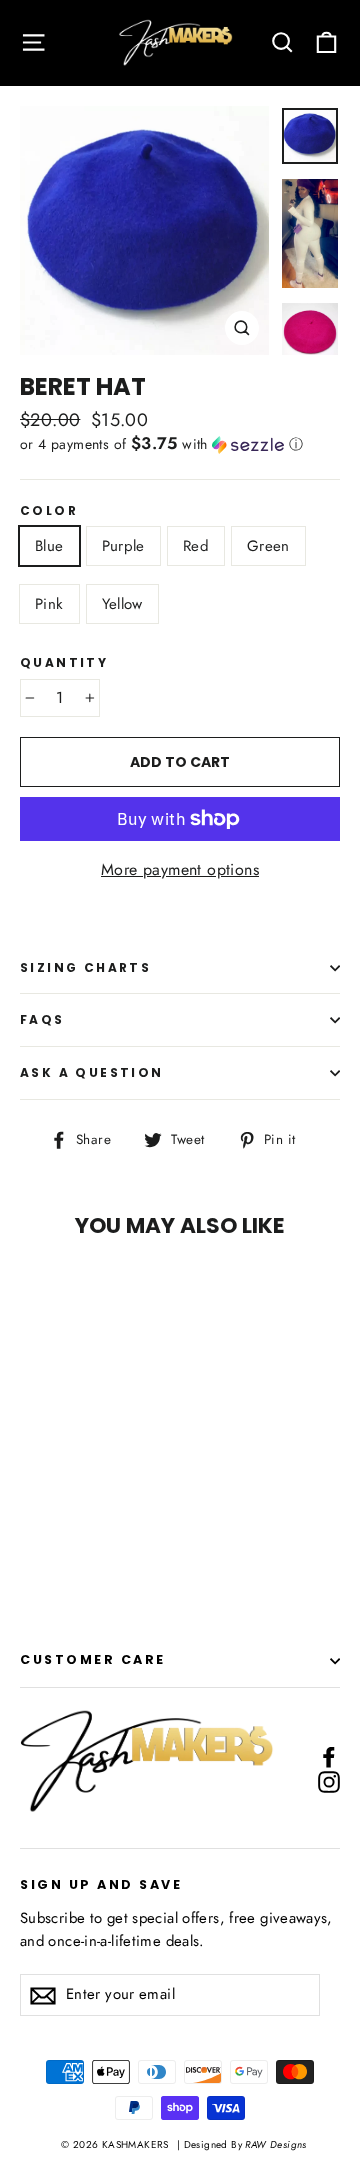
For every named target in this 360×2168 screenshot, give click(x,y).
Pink (49, 604)
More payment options (180, 869)
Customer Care (93, 1659)
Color (49, 511)
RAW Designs (274, 2144)
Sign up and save (101, 1884)
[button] (180, 444)
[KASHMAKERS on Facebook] (329, 1755)
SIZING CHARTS (85, 967)
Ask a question (92, 1072)
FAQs (42, 1019)
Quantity (64, 663)
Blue (49, 546)
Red (196, 546)
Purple (123, 546)
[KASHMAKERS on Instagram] (329, 1781)
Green (268, 546)
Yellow (122, 604)
